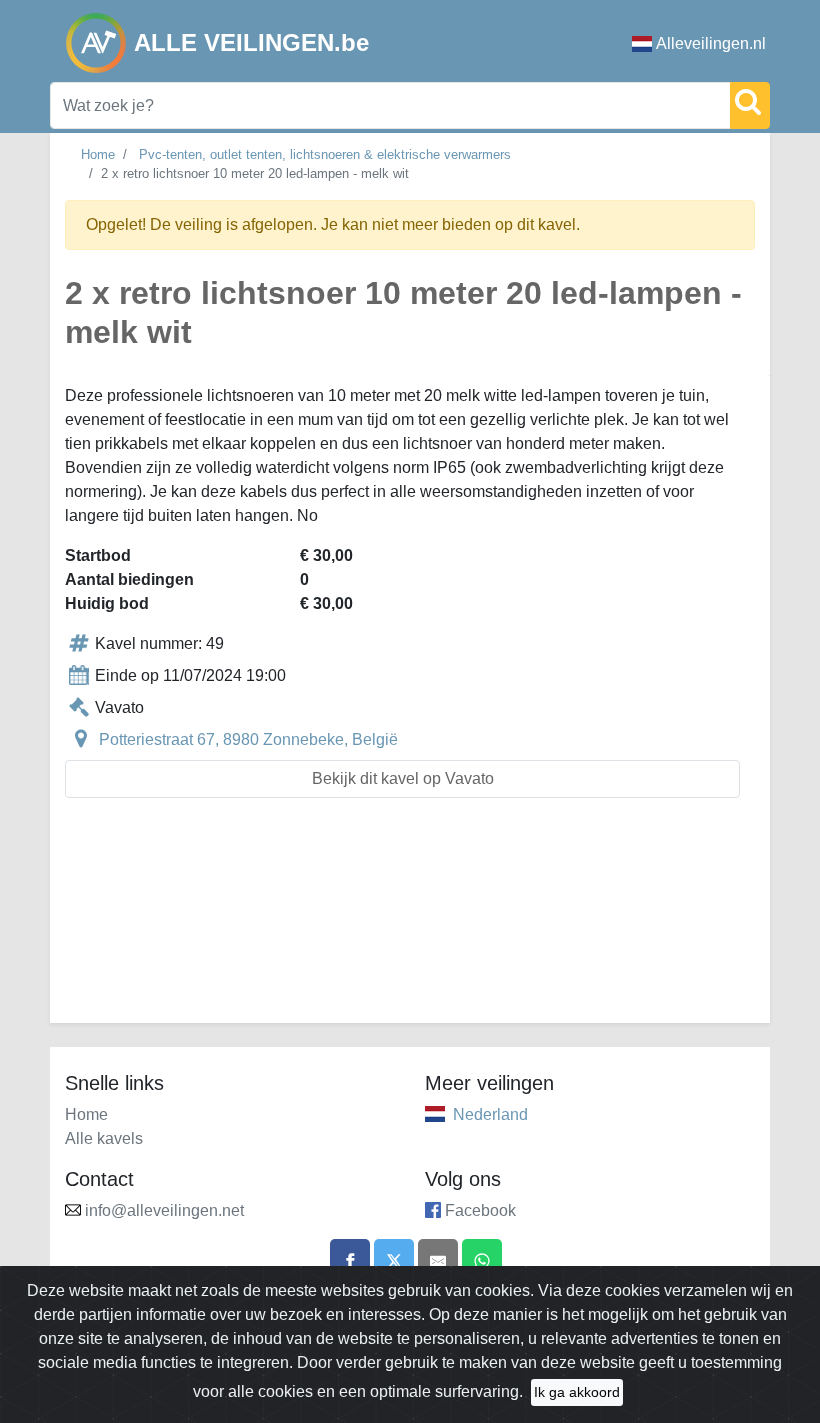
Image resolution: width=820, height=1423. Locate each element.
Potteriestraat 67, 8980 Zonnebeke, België (248, 739)
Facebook (480, 1210)
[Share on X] (394, 1259)
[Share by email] (438, 1259)
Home (98, 154)
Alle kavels (104, 1138)
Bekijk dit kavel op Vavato (403, 778)
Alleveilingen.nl (711, 43)
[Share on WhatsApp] (482, 1259)
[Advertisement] (410, 922)
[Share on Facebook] (350, 1259)
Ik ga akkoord (577, 1392)
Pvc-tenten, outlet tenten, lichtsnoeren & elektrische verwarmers (325, 154)
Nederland (490, 1114)
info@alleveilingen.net (164, 1210)
